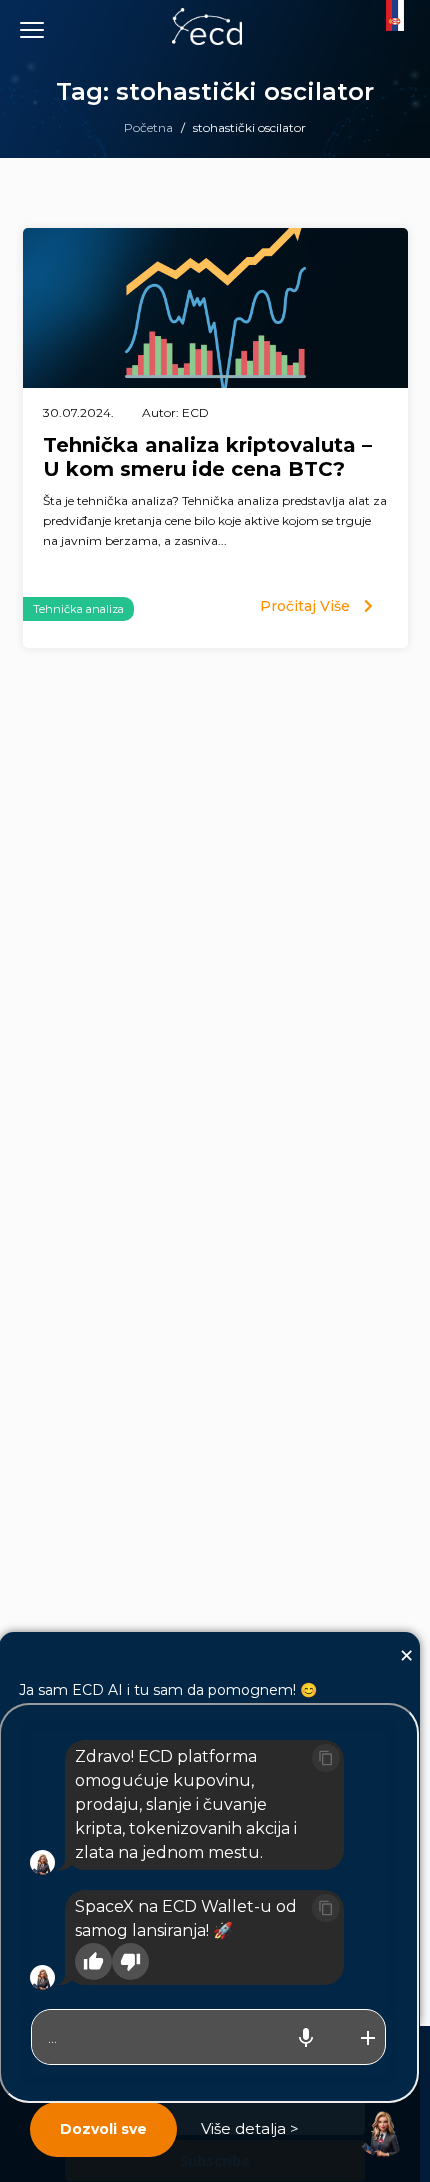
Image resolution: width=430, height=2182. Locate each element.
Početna (148, 127)
